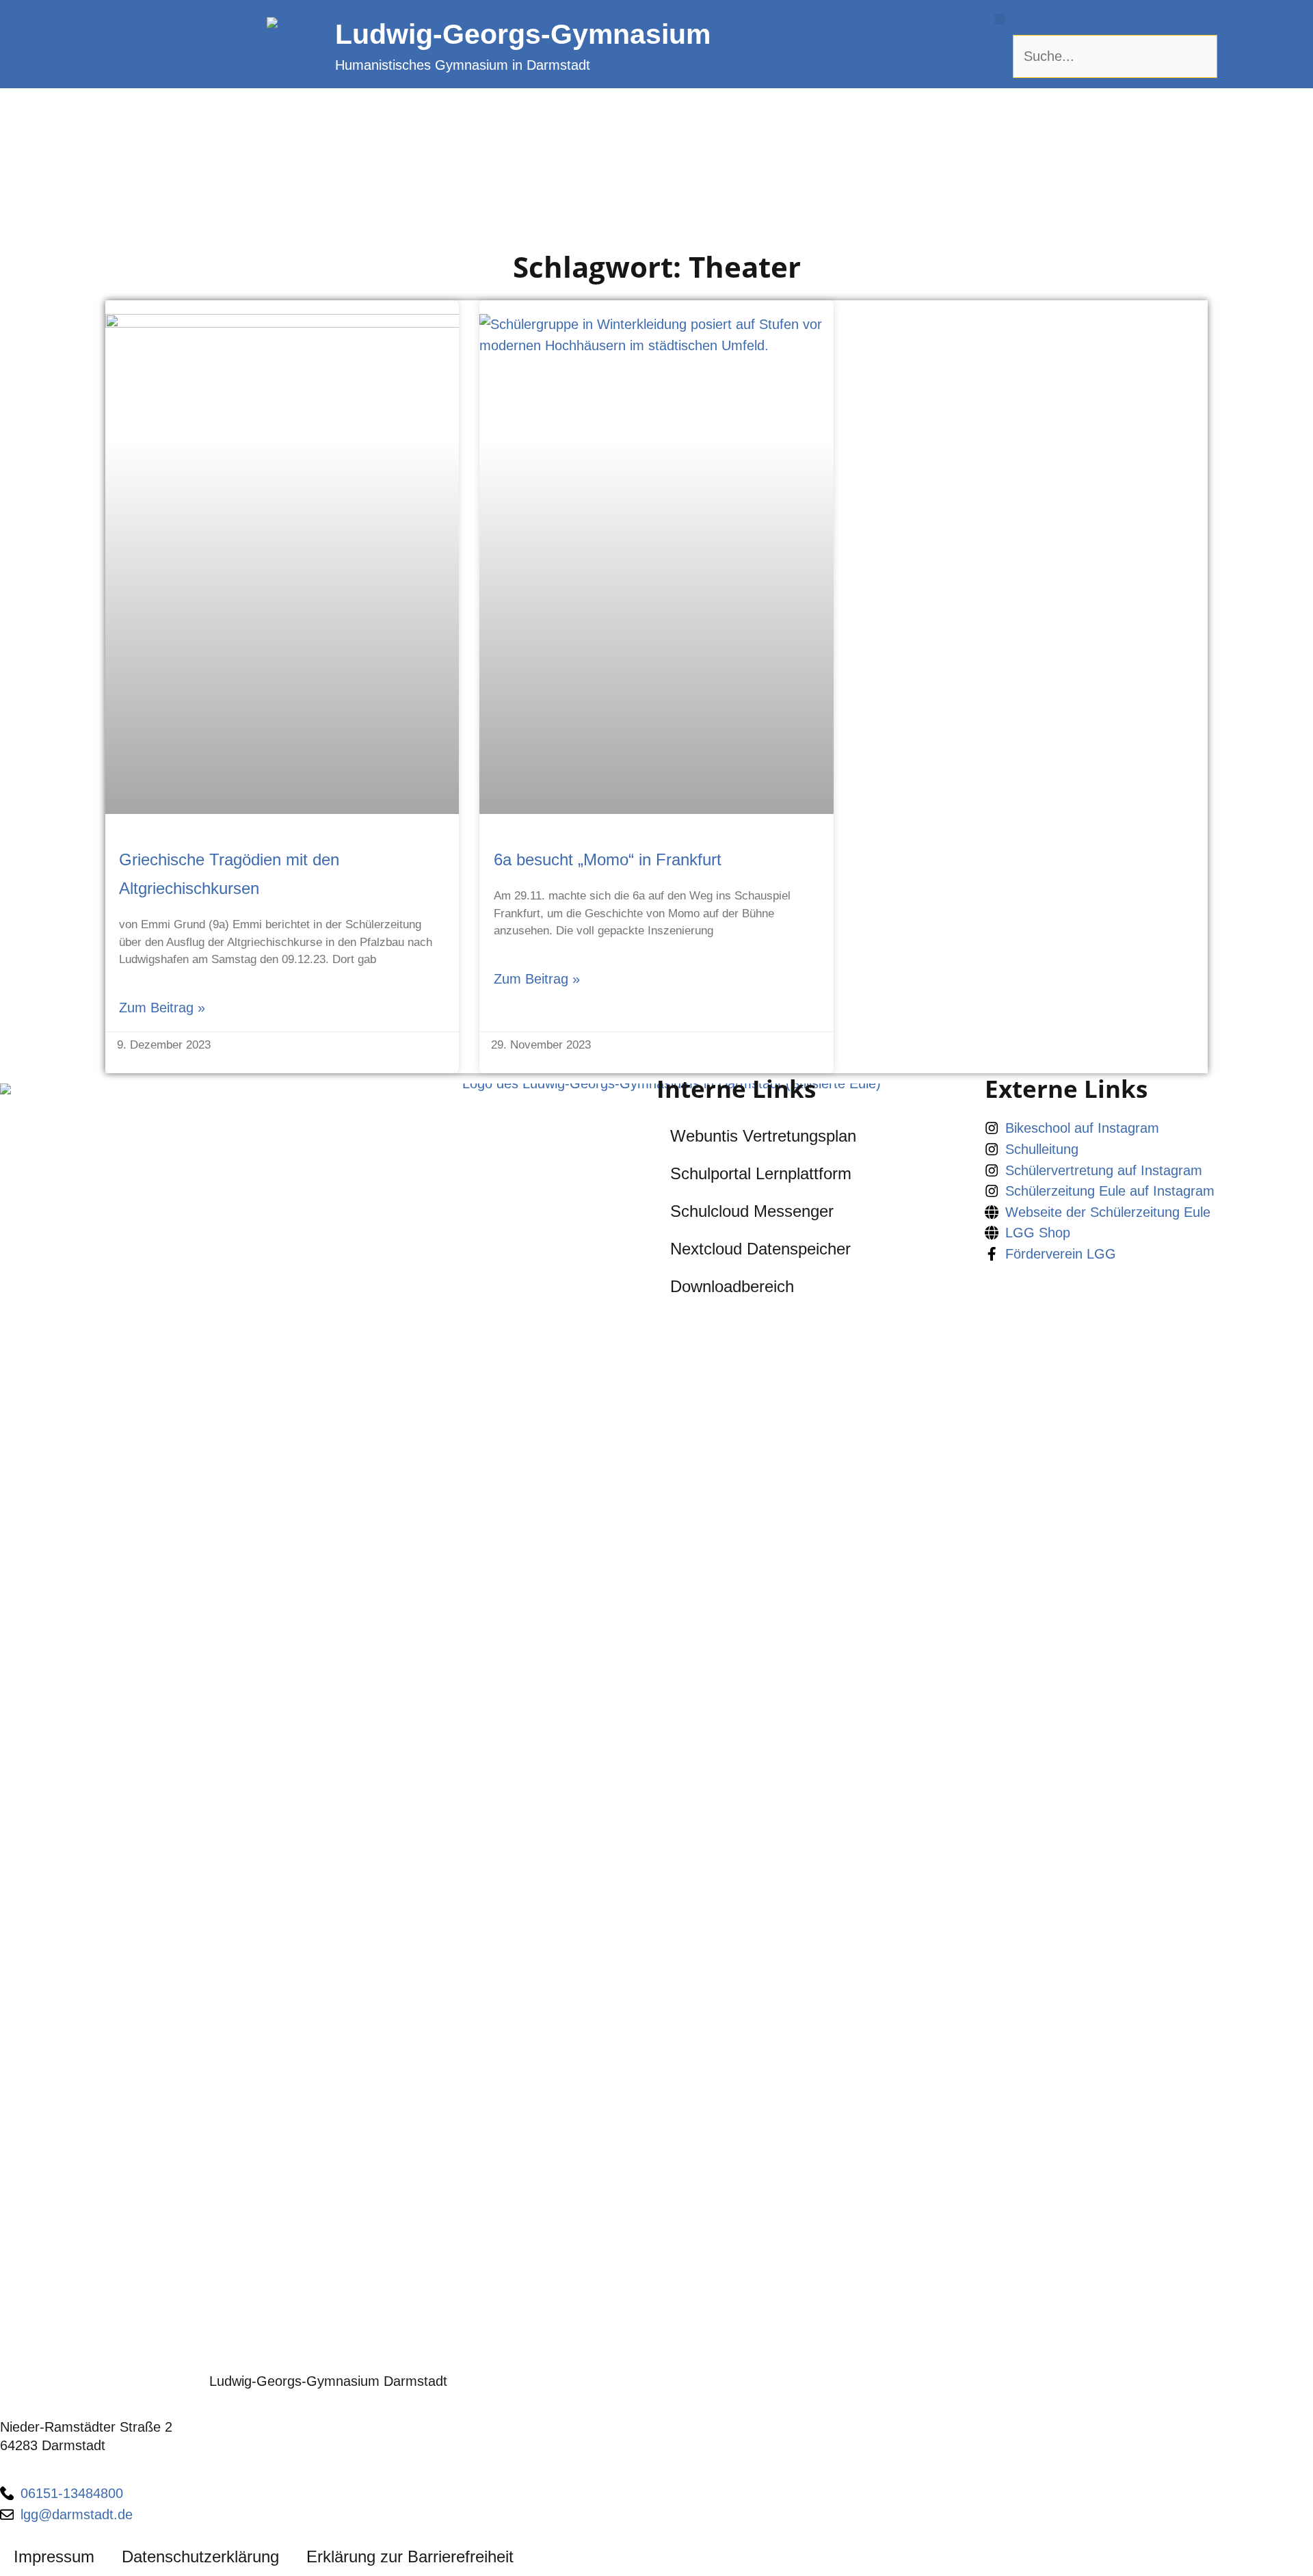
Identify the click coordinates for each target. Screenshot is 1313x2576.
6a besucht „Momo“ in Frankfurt (608, 859)
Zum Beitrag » (162, 1008)
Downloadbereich (732, 1286)
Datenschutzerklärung (200, 2557)
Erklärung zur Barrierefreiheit (410, 2557)
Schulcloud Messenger (752, 1211)
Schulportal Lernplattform (761, 1173)
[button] (1000, 19)
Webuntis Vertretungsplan (763, 1136)
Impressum (54, 2557)
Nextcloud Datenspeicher (760, 1249)
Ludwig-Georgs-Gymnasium (523, 34)
